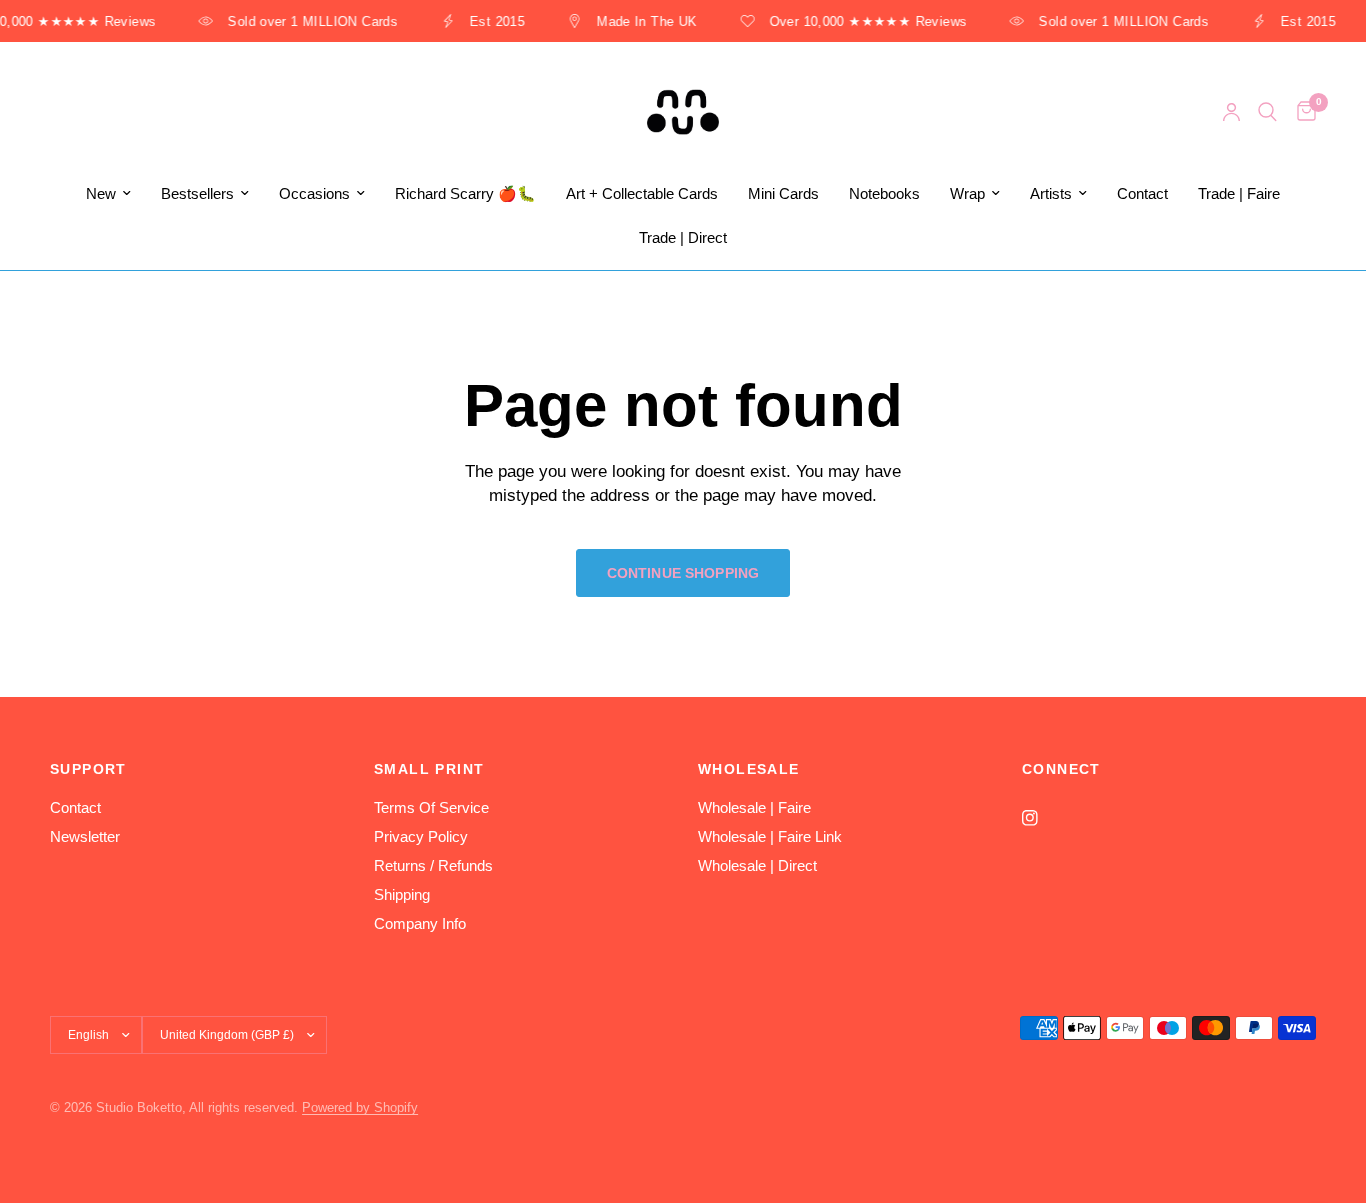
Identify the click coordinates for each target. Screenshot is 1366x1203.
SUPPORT (88, 769)
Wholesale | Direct (757, 865)
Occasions (314, 193)
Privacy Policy (421, 836)
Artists (1051, 193)
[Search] (1267, 112)
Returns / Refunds (433, 865)
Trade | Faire (1239, 193)
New (101, 193)
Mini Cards (783, 193)
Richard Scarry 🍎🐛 (465, 193)
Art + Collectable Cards (642, 193)
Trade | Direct (683, 237)
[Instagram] (1044, 818)
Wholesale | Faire (754, 807)
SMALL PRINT (429, 769)
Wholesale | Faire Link (770, 836)
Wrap (967, 193)
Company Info (420, 923)
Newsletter (85, 836)
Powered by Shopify (360, 1107)
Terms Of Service (431, 807)
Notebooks (884, 193)
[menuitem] (108, 194)
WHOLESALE (749, 769)
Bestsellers (197, 193)
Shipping (402, 894)
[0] (1301, 112)
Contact (1142, 193)
